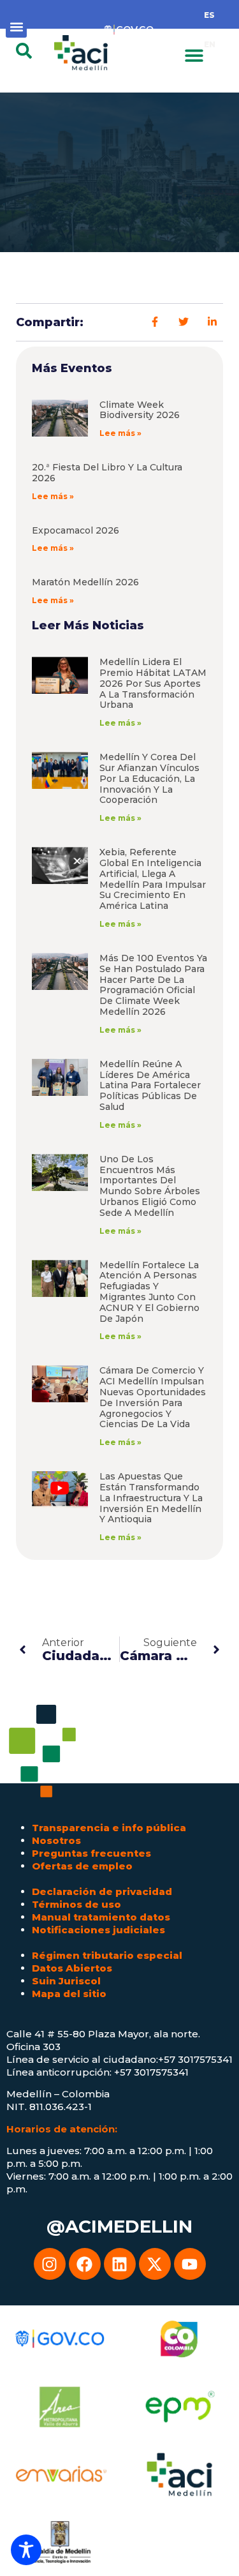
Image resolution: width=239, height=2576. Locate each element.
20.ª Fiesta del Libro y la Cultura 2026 (107, 473)
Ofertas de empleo (82, 1866)
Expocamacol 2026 (76, 530)
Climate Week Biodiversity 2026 (140, 410)
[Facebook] (85, 2264)
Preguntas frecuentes (91, 1853)
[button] (16, 27)
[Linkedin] (120, 2264)
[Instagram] (50, 2264)
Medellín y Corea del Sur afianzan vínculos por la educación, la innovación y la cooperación (149, 778)
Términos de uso (76, 1904)
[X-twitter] (155, 2264)
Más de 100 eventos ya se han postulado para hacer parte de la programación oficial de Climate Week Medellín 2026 (153, 985)
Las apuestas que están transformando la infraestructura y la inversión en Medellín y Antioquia (151, 1498)
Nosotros (56, 1840)
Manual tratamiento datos (101, 1917)
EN (210, 44)
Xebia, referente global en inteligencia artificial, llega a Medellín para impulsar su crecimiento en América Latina (153, 879)
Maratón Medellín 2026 (85, 582)
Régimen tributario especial (107, 1955)
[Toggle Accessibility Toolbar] (26, 2550)
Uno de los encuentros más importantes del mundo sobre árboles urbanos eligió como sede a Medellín (150, 1186)
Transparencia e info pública (109, 1828)
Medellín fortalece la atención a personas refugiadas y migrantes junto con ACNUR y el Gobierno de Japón (149, 1292)
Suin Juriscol (66, 1981)
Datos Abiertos (72, 1968)
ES (209, 15)
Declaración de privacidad (102, 1891)
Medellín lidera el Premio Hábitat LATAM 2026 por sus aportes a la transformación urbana (153, 683)
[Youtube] (190, 2264)
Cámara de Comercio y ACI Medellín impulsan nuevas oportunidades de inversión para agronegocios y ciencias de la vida (153, 1397)
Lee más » (120, 433)
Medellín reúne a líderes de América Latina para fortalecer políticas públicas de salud (150, 1085)
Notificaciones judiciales (98, 1930)
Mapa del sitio (69, 1994)
